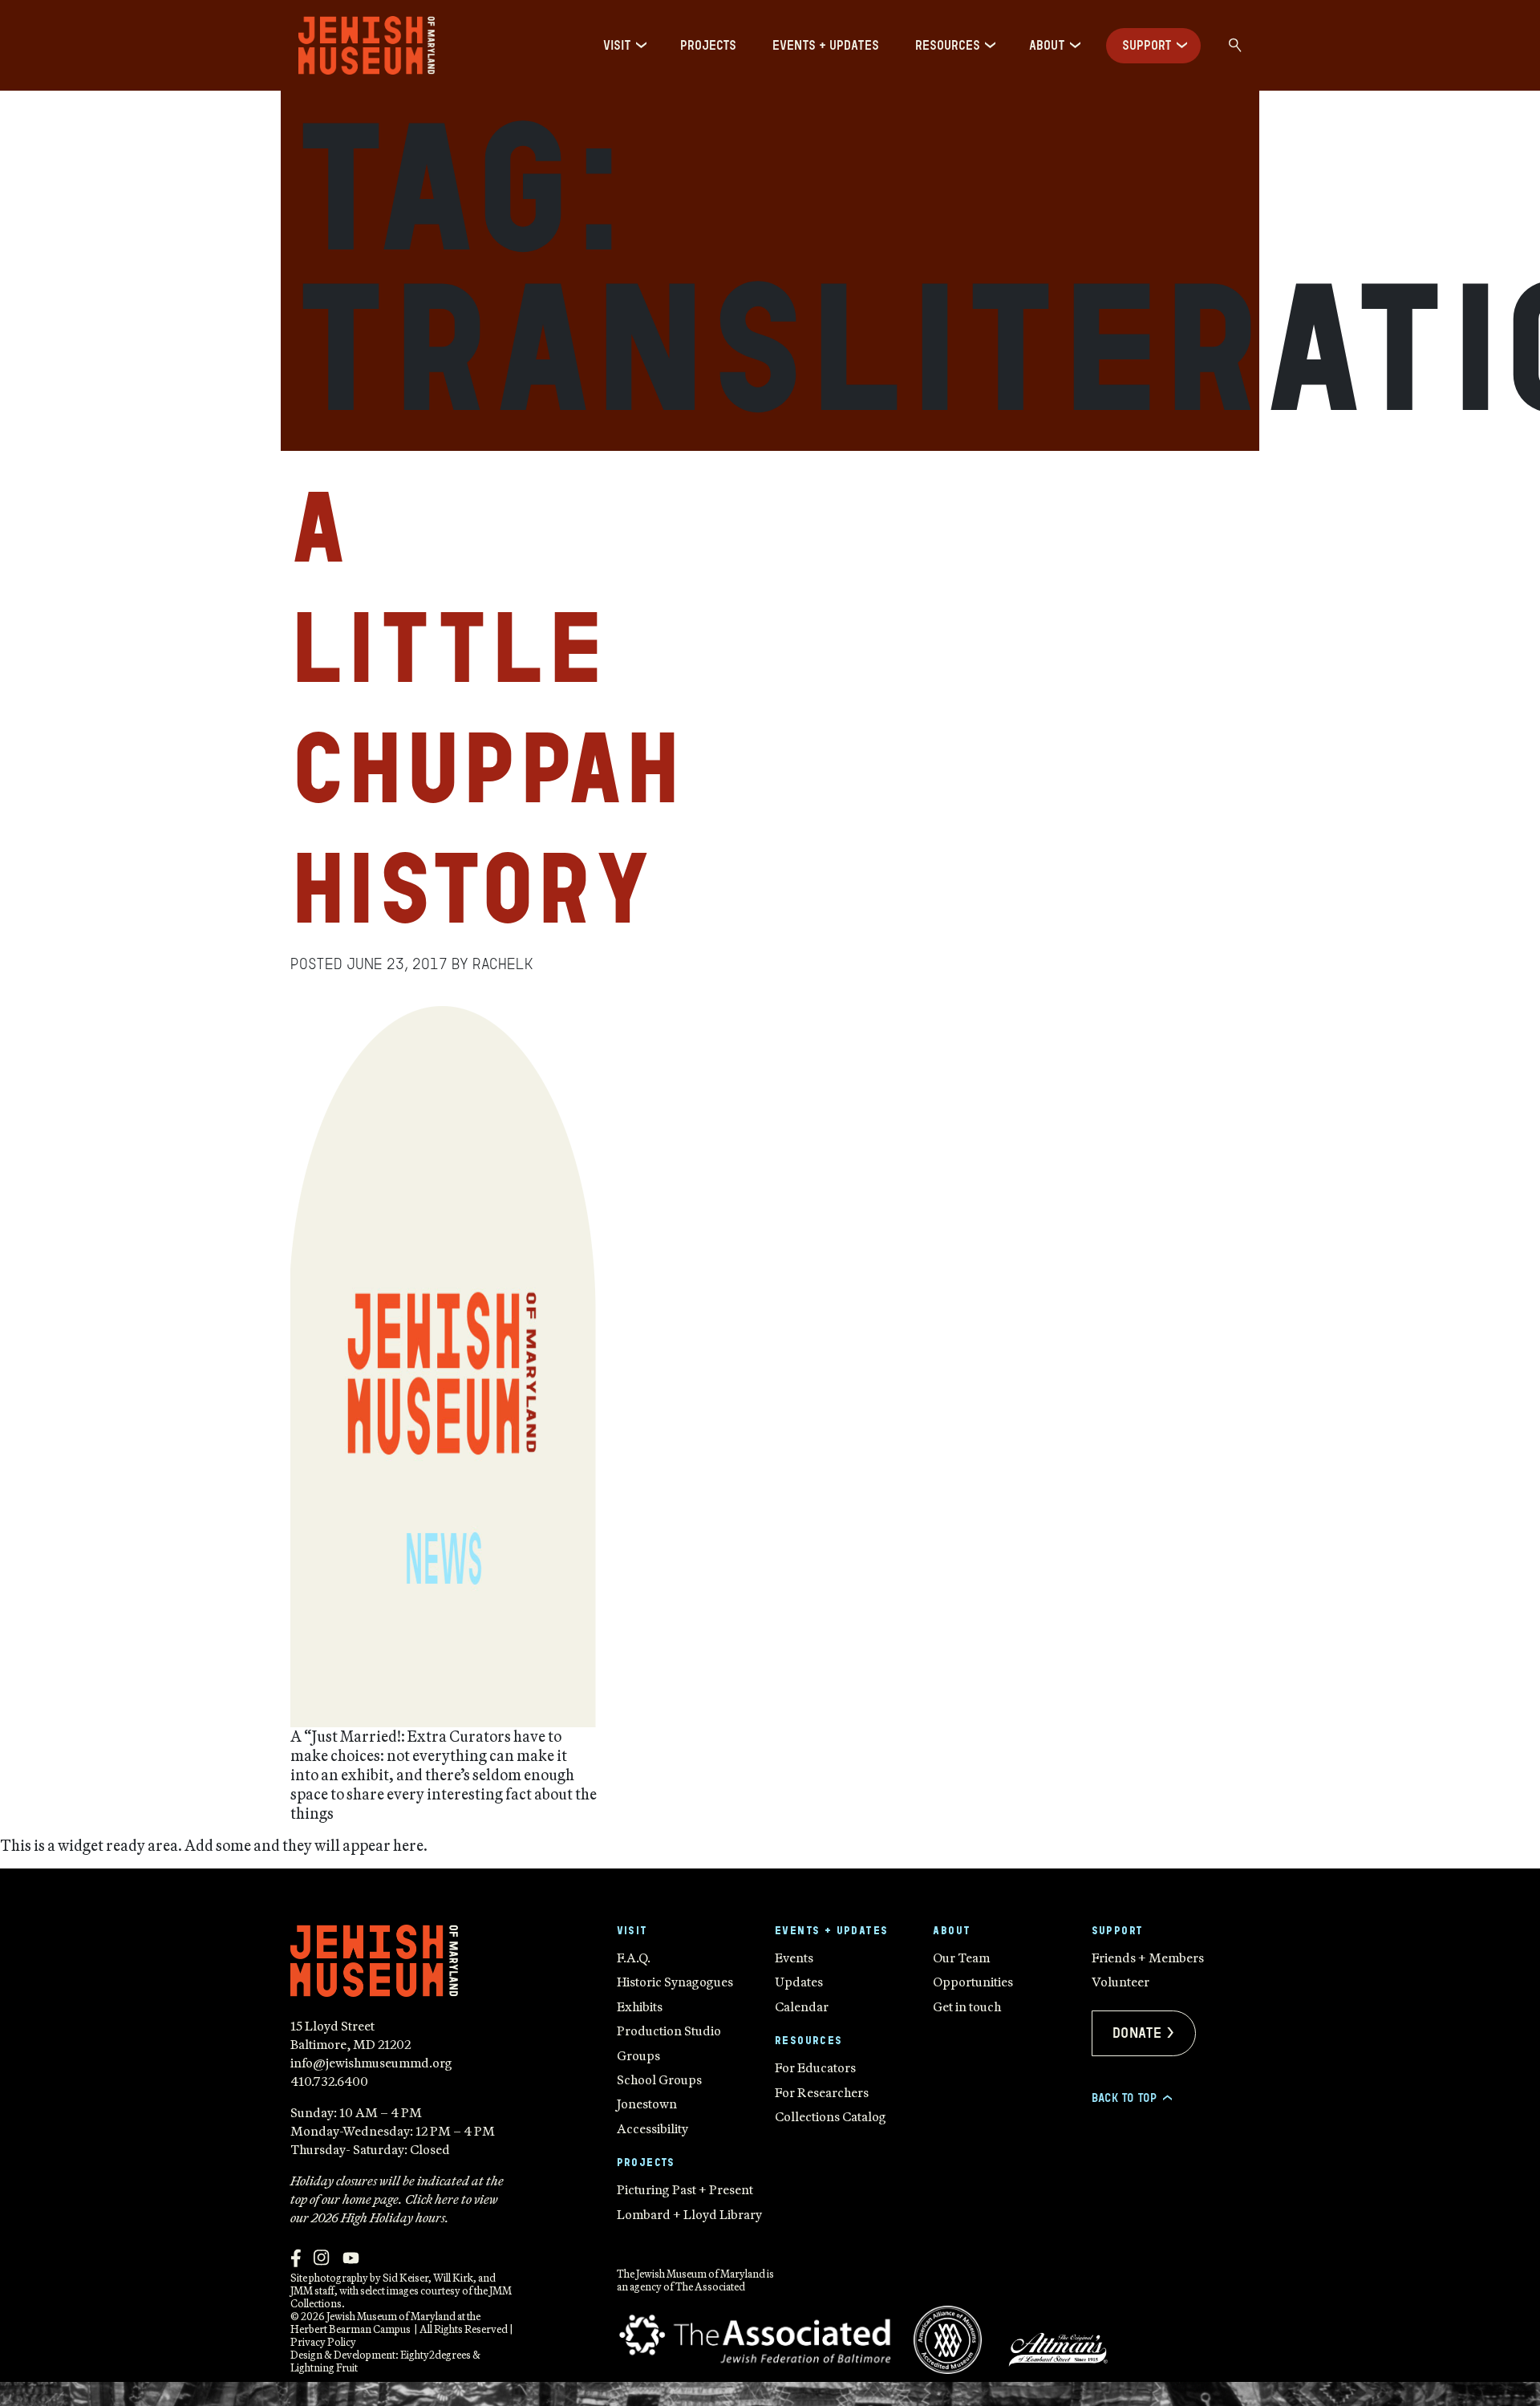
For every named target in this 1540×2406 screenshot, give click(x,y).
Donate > (1144, 2033)
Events (794, 1958)
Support (1147, 45)
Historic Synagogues (675, 1982)
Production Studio (669, 2031)
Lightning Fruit (324, 2367)
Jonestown (647, 2104)
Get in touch (967, 2006)
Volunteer (1121, 1982)
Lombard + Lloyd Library (689, 2214)
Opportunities (973, 1982)
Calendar (802, 2006)
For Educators (815, 2067)
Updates (799, 1982)
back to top (1131, 2098)
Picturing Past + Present (685, 2189)
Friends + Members (1148, 1958)
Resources (948, 45)
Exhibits (640, 2006)
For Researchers (822, 2092)
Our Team (961, 1958)
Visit (617, 45)
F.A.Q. (634, 1958)
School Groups (659, 2079)
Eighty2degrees (436, 2355)
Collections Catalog (831, 2116)
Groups (638, 2055)
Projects (708, 45)
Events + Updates (826, 45)
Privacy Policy (323, 2342)
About (1047, 45)
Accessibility (652, 2128)
